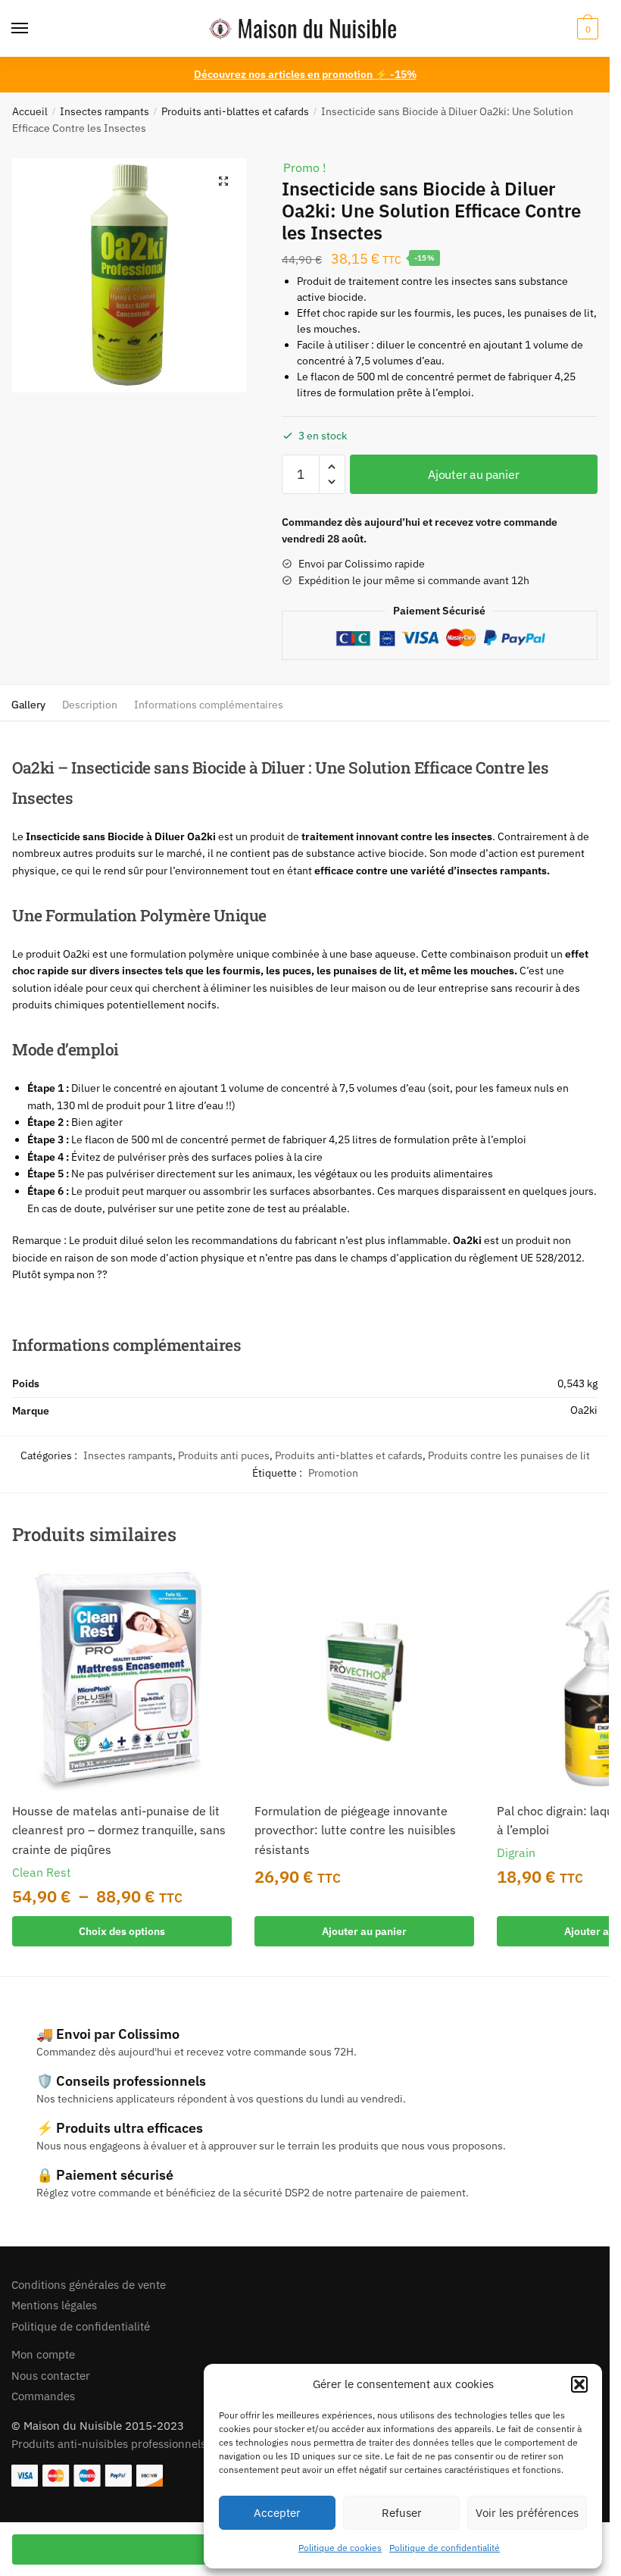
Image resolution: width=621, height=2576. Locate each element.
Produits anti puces (224, 1455)
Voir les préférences (527, 2513)
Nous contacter (51, 2376)
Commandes (43, 2396)
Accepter (277, 2513)
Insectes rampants (105, 111)
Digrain (516, 1852)
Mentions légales (54, 2305)
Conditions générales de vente (89, 2285)
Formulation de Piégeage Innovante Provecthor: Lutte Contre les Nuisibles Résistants (355, 1830)
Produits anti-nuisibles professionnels (109, 2444)
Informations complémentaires (209, 705)
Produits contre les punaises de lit (509, 1455)
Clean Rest (42, 1872)
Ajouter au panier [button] (364, 1931)
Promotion (333, 1473)
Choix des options (122, 1931)
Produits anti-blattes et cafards (235, 111)
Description (90, 705)
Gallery (28, 705)
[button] (579, 2384)
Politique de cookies (340, 2548)
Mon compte (43, 2354)
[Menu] (34, 29)
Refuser (402, 2513)
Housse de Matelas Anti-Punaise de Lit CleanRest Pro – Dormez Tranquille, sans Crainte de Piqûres (119, 1830)
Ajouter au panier (473, 474)
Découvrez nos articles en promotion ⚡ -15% (305, 74)
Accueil (30, 111)
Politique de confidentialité (445, 2548)
